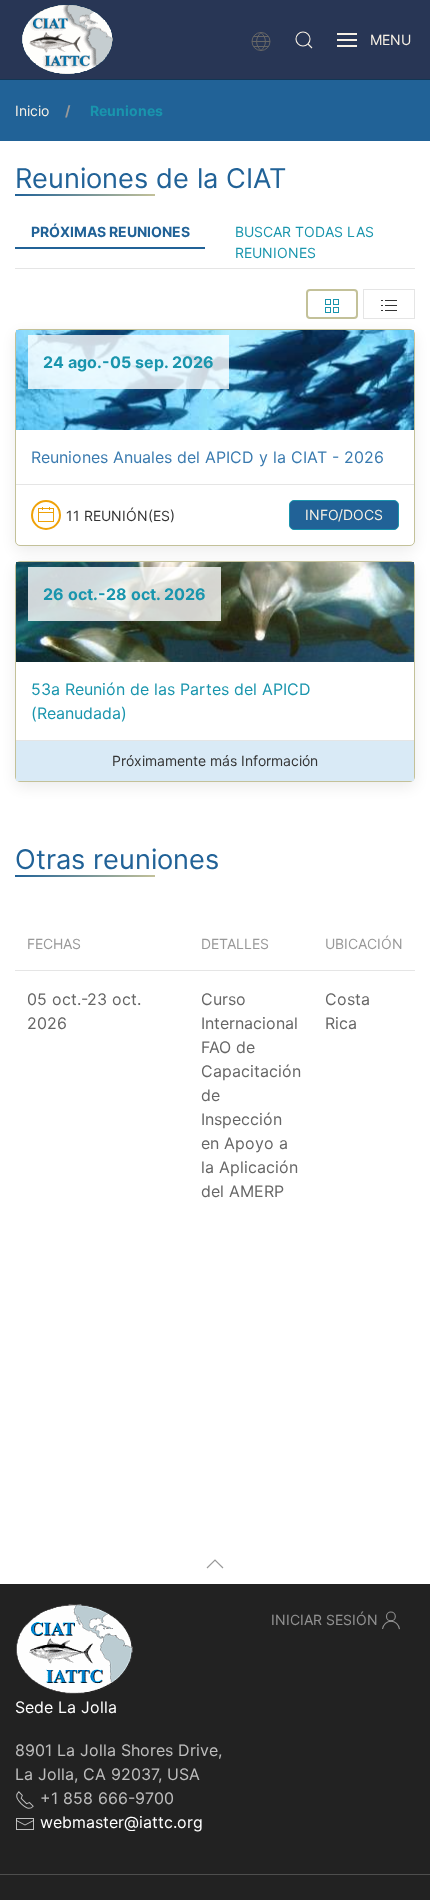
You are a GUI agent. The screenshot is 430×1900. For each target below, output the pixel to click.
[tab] (332, 304)
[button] (304, 40)
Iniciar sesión (324, 1619)
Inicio (32, 110)
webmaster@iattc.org (121, 1822)
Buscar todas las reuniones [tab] (304, 242)
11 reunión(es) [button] (120, 515)
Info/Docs (344, 514)
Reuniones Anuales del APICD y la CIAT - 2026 (207, 457)
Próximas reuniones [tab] (110, 231)
